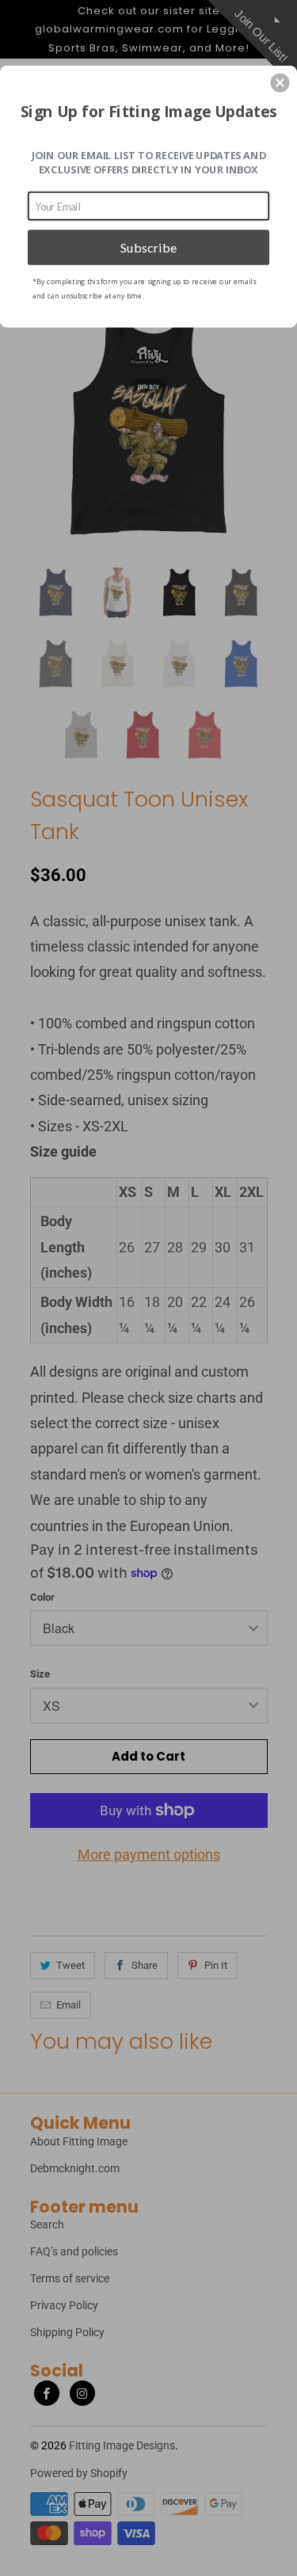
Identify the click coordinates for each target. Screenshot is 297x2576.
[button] (280, 82)
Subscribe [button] (149, 247)
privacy (148, 385)
